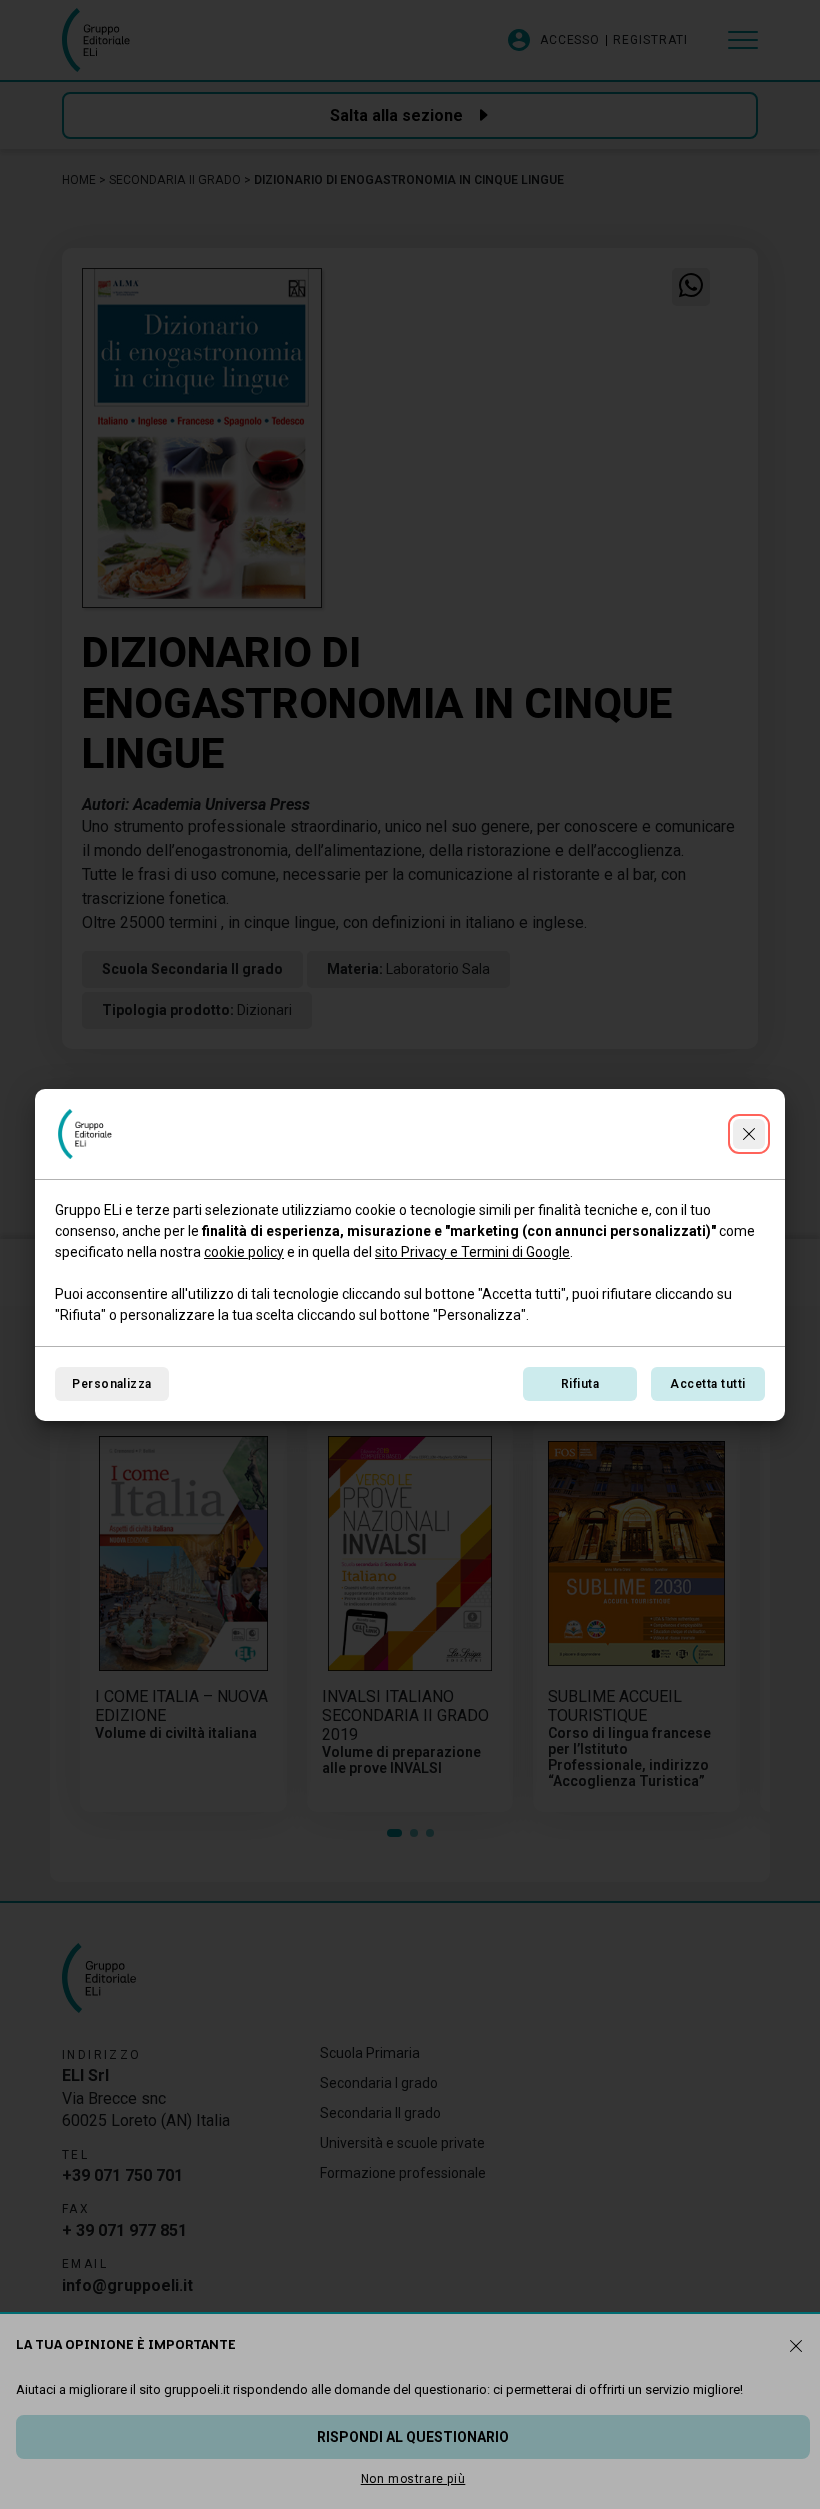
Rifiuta (580, 1384)
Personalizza (112, 1384)
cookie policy (244, 1252)
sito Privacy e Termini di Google (472, 1252)
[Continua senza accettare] (749, 1134)
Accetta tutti (707, 1384)
